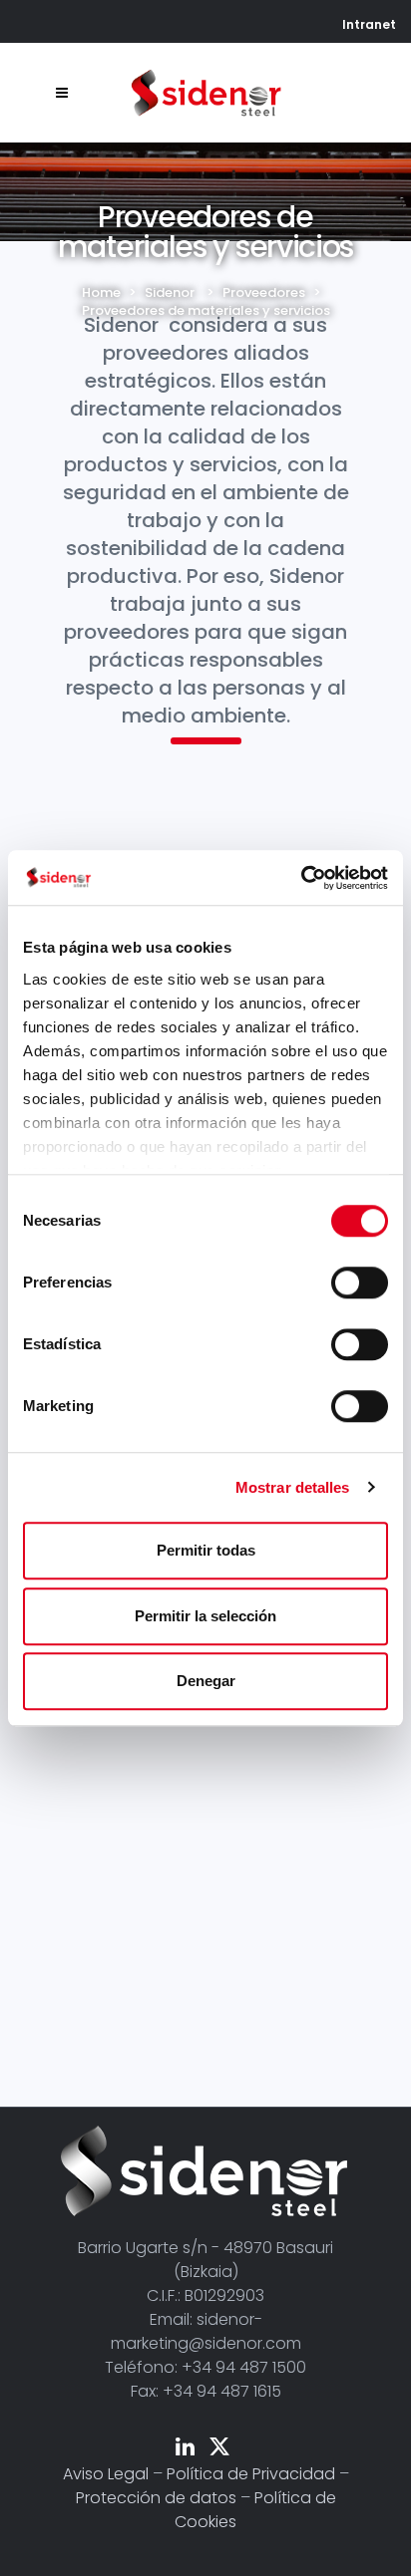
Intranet (369, 24)
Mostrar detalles (293, 1487)
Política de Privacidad (251, 2474)
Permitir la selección (205, 1616)
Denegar (206, 1681)
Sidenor (170, 292)
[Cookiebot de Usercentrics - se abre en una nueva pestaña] (301, 878)
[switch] (360, 1283)
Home (101, 292)
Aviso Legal (106, 2474)
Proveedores (264, 292)
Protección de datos (156, 2498)
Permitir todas (206, 1550)
